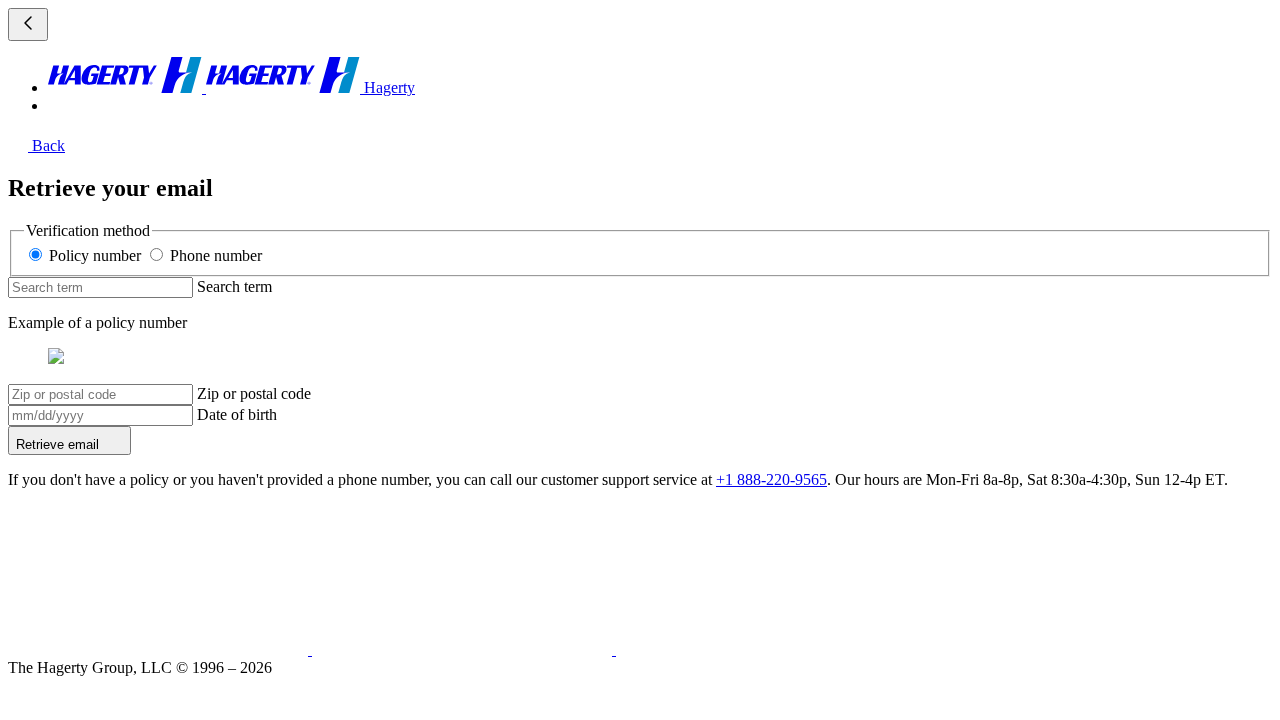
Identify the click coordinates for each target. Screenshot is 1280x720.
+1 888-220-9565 (771, 479)
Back (46, 145)
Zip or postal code (254, 393)
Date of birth (237, 414)
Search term (234, 286)
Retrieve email (59, 444)
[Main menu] (28, 24)
